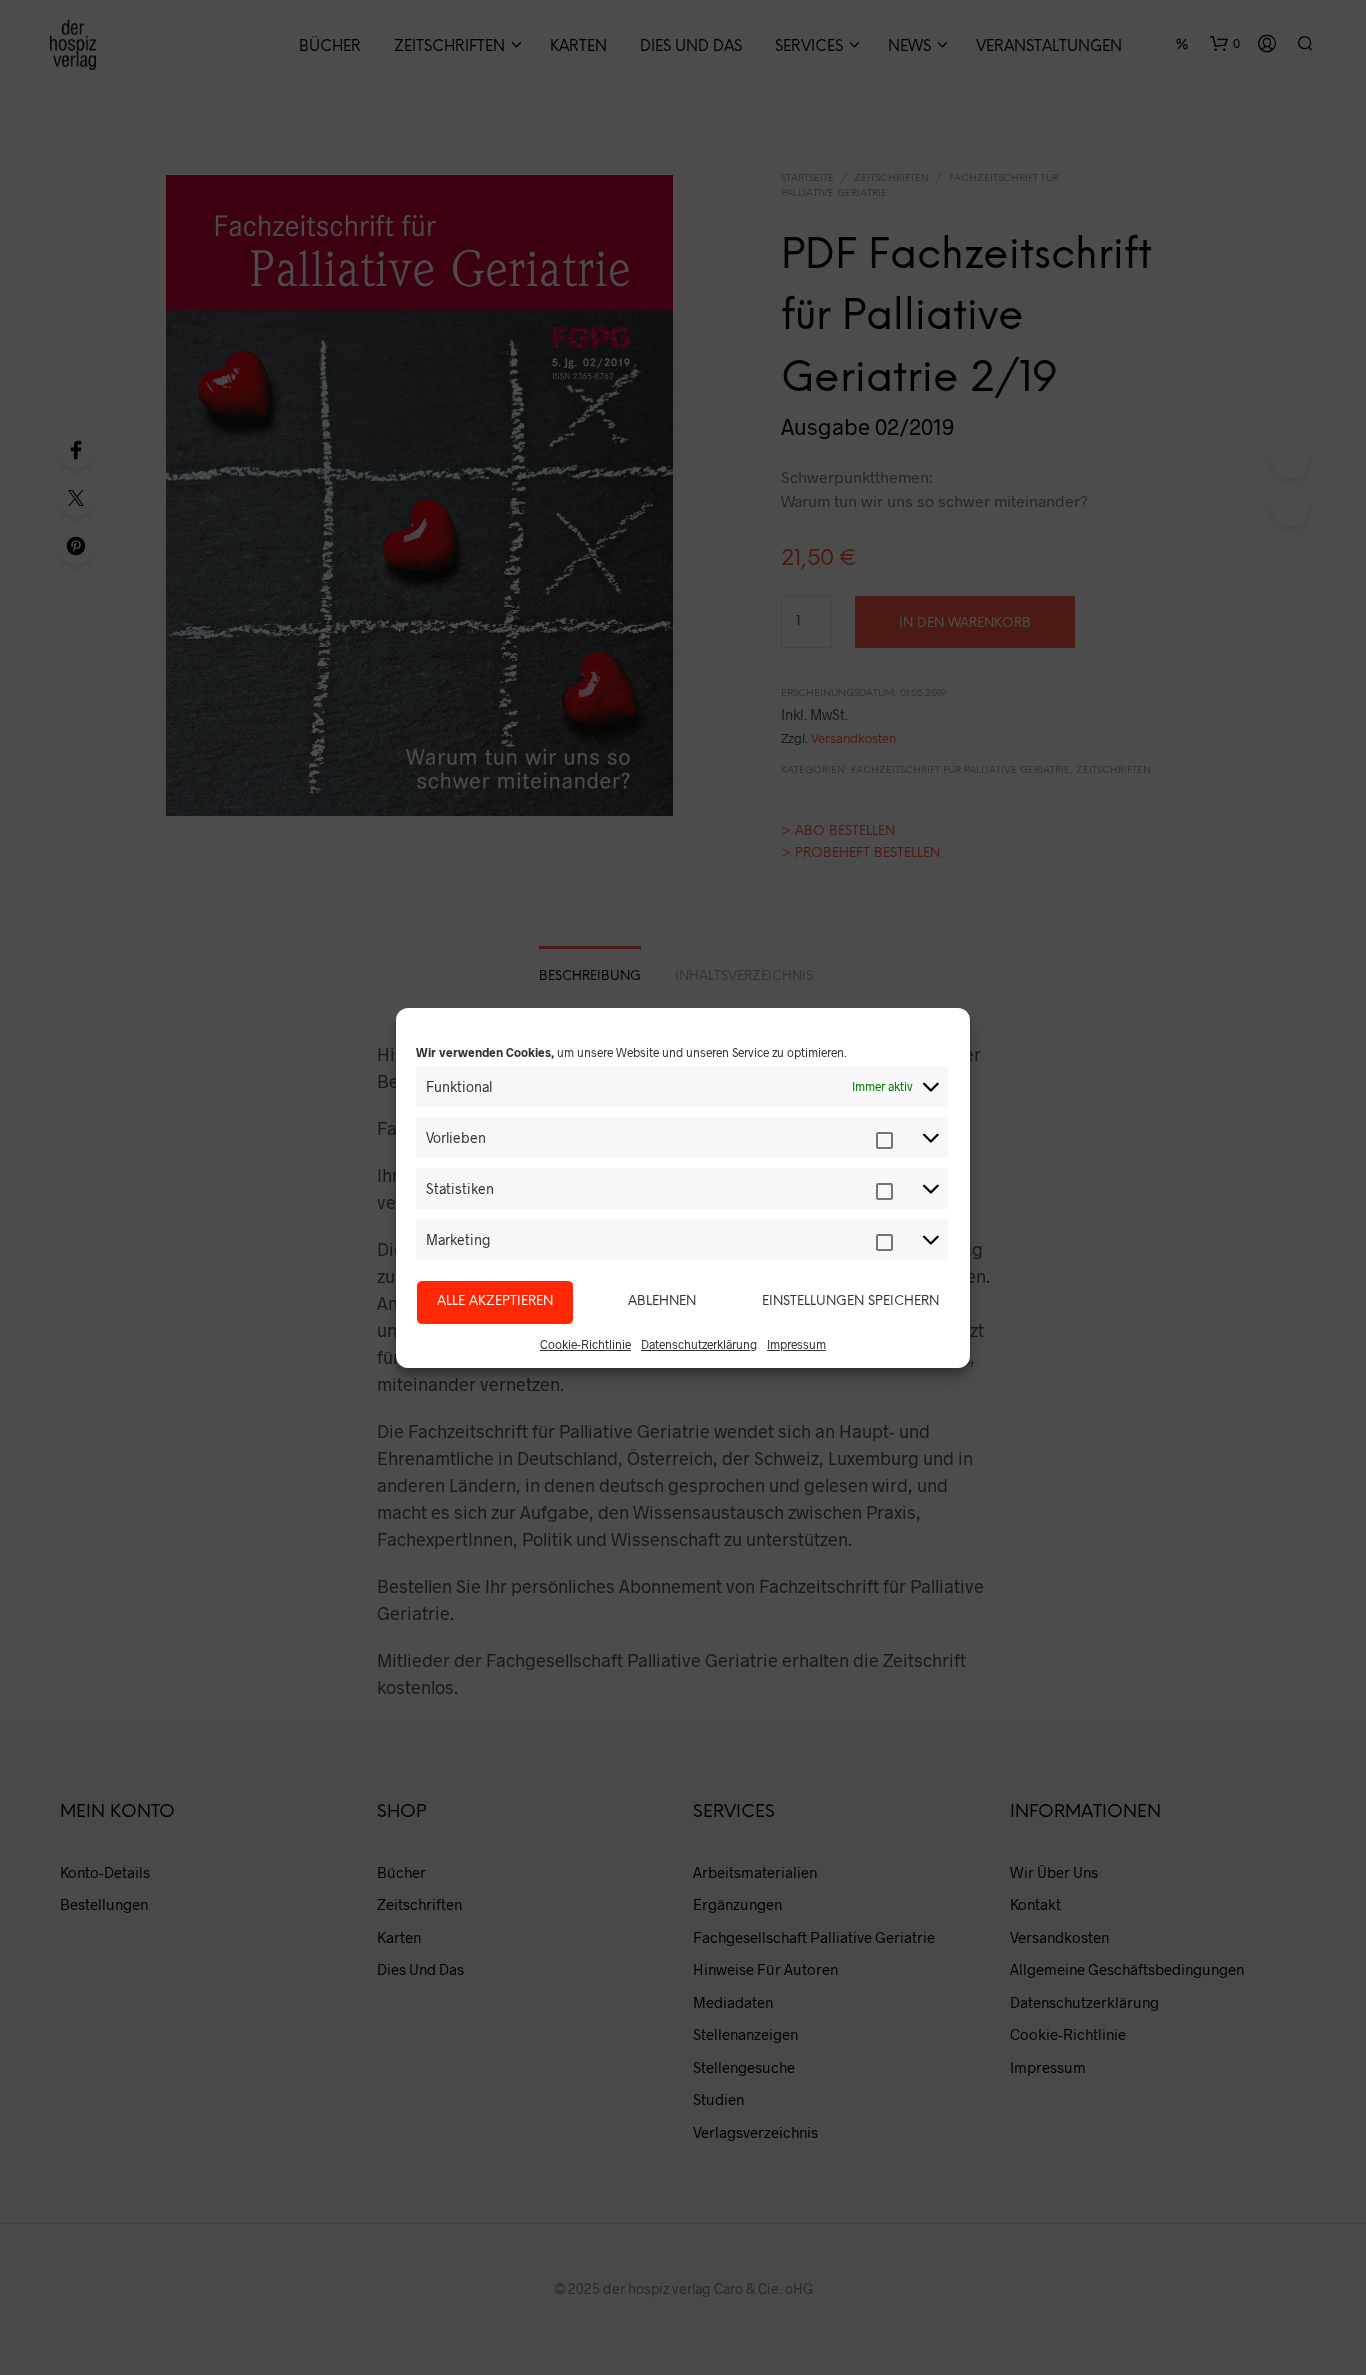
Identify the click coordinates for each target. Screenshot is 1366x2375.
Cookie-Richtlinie (585, 1344)
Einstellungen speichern (850, 1301)
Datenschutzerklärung (699, 1344)
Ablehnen (662, 1301)
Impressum (796, 1344)
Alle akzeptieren (495, 1301)
